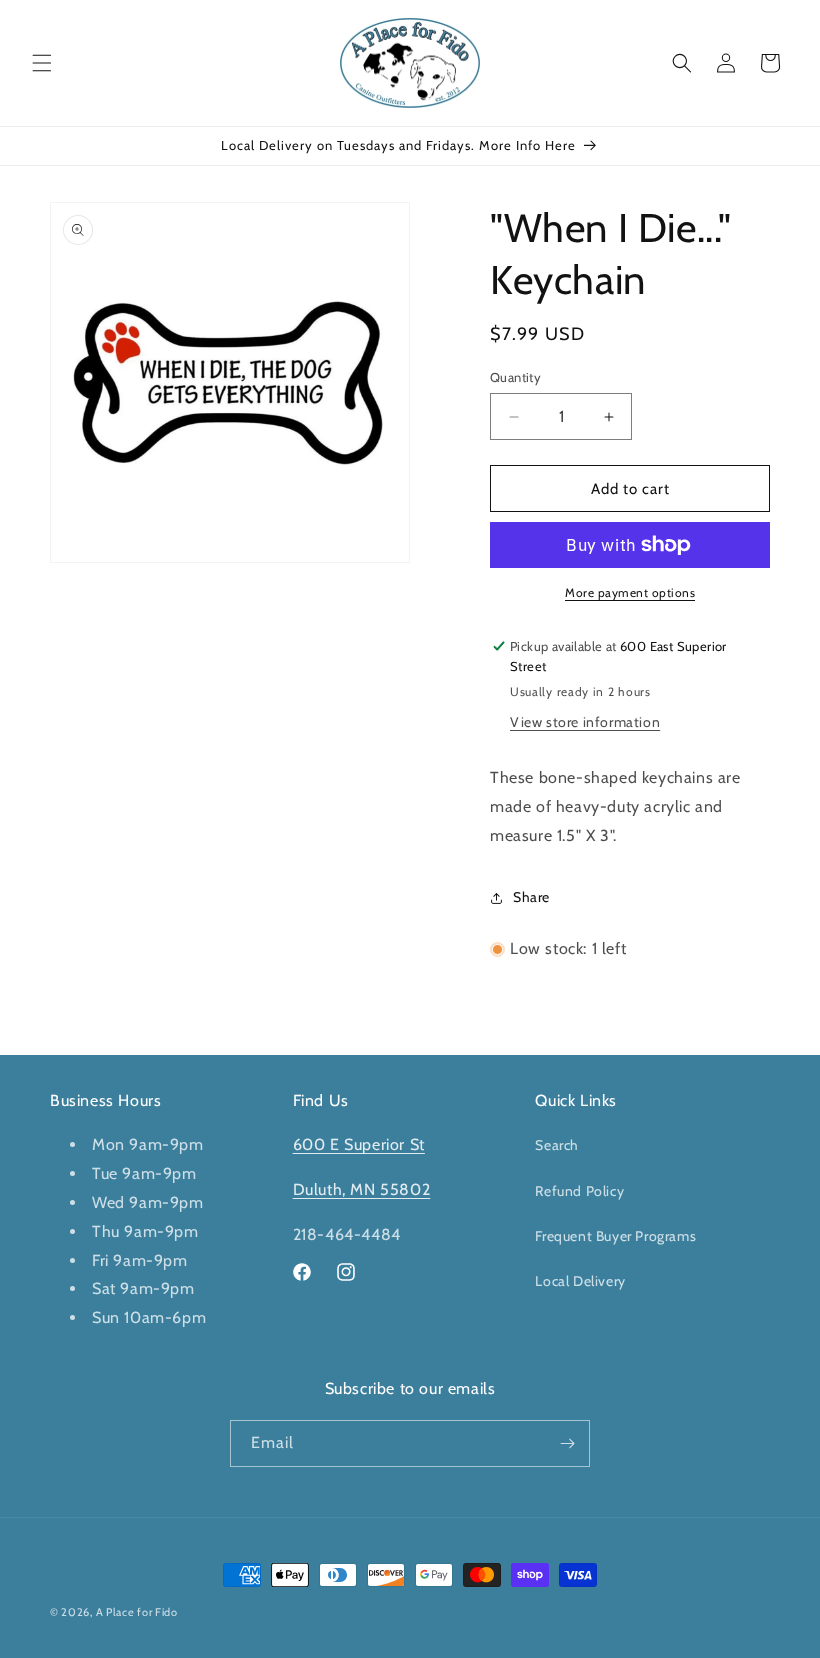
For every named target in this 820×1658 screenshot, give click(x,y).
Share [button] (531, 897)
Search (557, 1145)
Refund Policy (579, 1191)
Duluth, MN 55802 (362, 1189)
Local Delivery (580, 1281)
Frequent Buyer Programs (615, 1236)
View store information (585, 722)
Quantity (515, 377)
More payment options (630, 592)
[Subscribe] (567, 1443)
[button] (42, 63)
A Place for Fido (137, 1612)
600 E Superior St (359, 1144)
